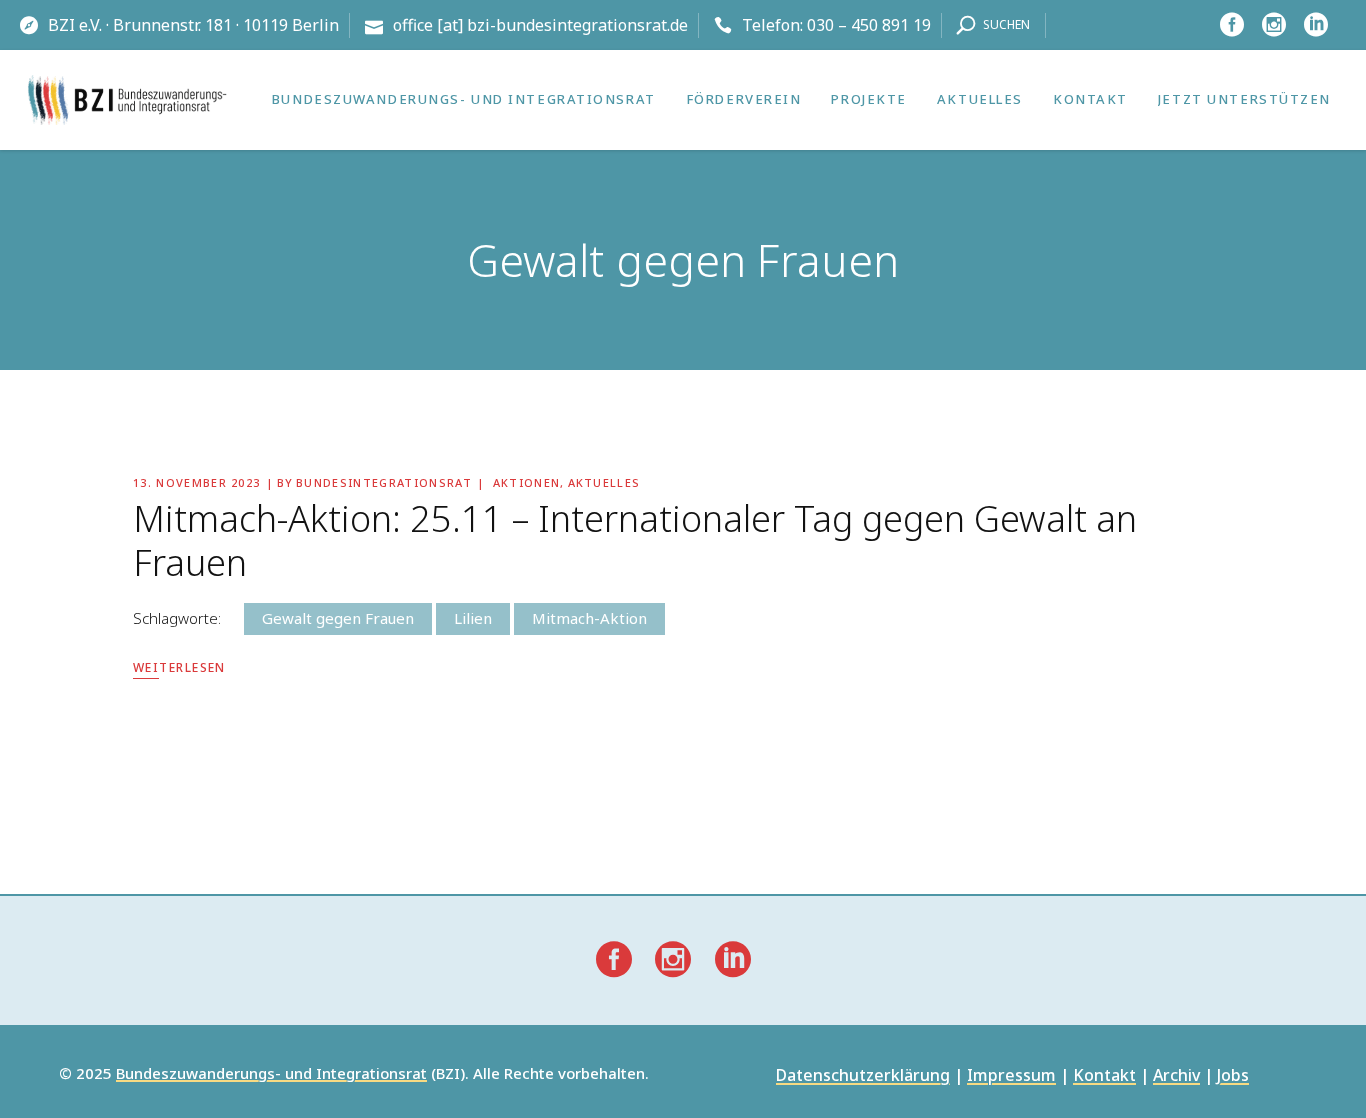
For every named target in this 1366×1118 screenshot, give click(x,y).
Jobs (1233, 1076)
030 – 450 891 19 (869, 25)
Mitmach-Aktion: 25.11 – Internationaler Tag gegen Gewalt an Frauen (635, 540)
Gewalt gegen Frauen (338, 618)
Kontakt (1104, 1076)
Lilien (473, 618)
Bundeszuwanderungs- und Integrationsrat (271, 1074)
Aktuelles (604, 482)
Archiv (1176, 1076)
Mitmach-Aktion (589, 618)
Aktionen (527, 482)
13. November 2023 (196, 482)
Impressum (1011, 1076)
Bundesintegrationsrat (384, 482)
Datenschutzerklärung (863, 1076)
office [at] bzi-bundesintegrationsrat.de (540, 25)
